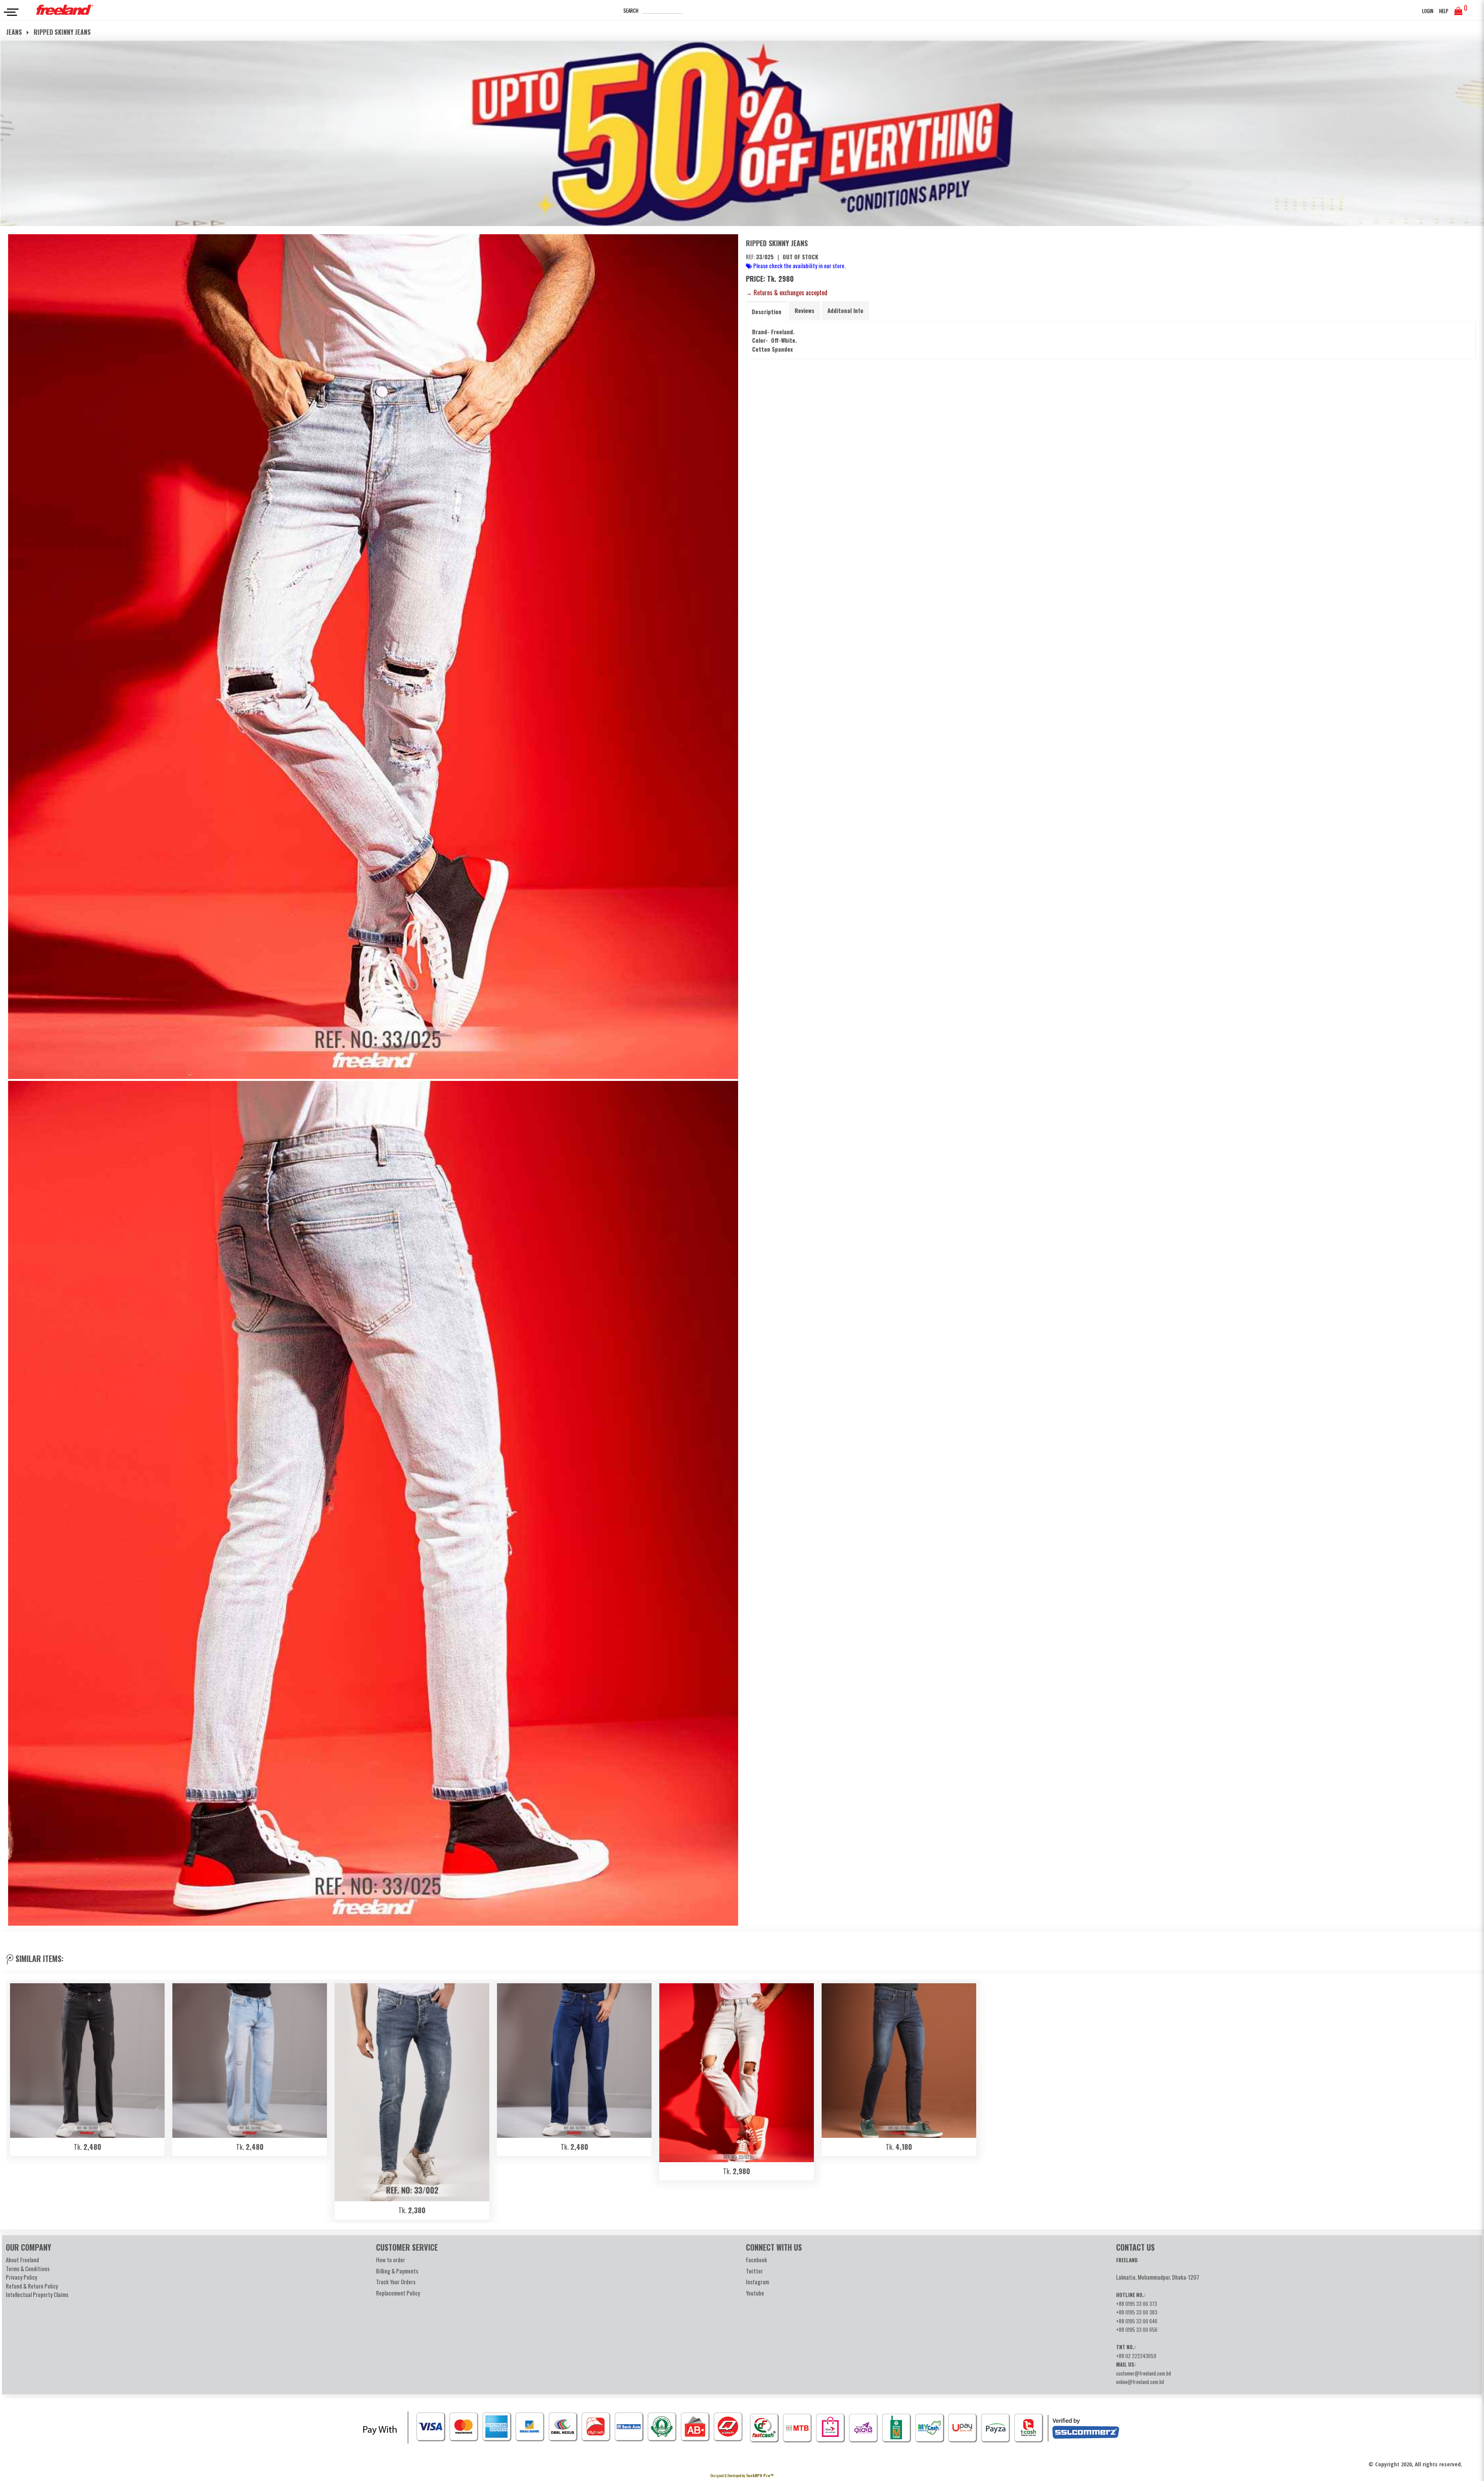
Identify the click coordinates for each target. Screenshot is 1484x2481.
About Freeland (22, 2260)
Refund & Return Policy (32, 2286)
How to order (391, 2260)
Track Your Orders (396, 2282)
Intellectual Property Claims (37, 2294)
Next (1468, 2100)
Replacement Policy (398, 2293)
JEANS (15, 32)
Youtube (755, 2293)
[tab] (767, 311)
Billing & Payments (397, 2271)
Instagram (757, 2282)
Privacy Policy (21, 2277)
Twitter (754, 2271)
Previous (16, 2100)
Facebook (756, 2260)
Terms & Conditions (28, 2268)
